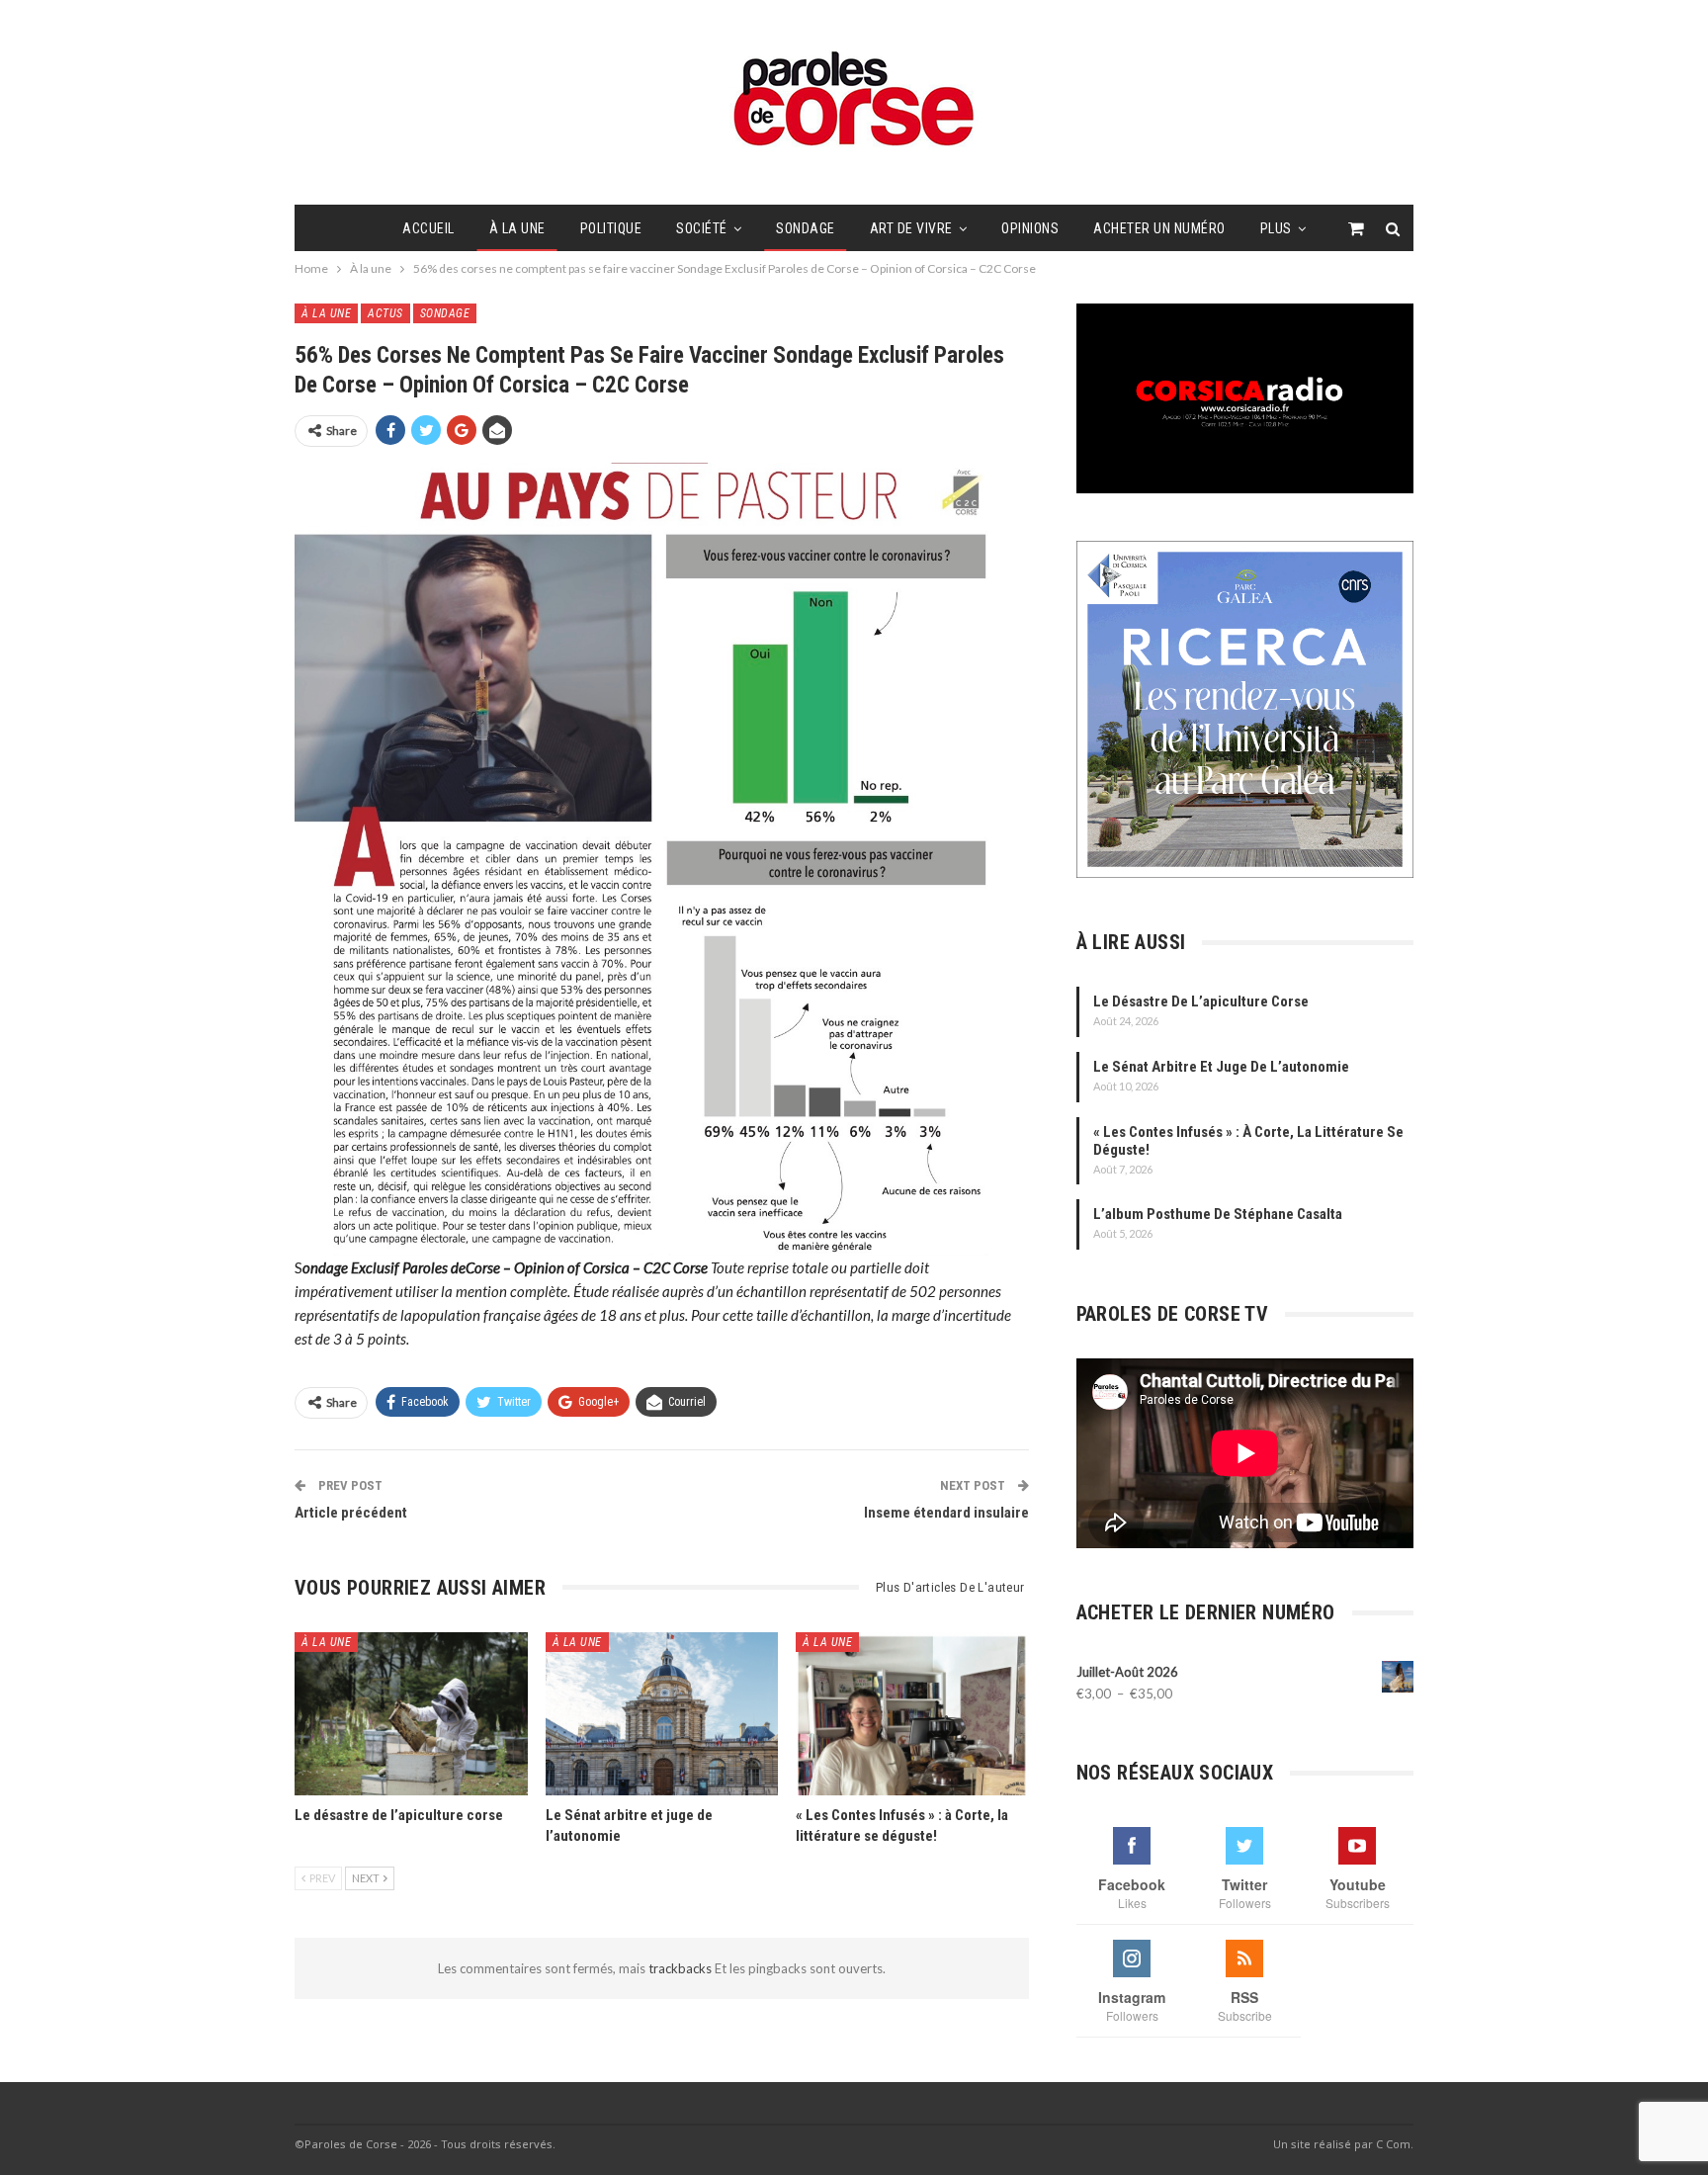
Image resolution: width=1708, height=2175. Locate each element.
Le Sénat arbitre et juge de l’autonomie (1221, 1067)
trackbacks (682, 1968)
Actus (385, 313)
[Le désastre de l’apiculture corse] (411, 1714)
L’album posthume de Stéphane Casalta (1218, 1214)
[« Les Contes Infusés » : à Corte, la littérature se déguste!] (912, 1714)
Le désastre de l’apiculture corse (1201, 1001)
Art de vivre (911, 228)
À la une (517, 228)
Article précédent (351, 1513)
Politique (611, 228)
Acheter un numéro (1159, 228)
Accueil (428, 228)
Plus (1276, 228)
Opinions (1030, 228)
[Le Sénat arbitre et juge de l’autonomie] (662, 1714)
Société (702, 228)
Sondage (806, 228)
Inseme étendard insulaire (946, 1513)
